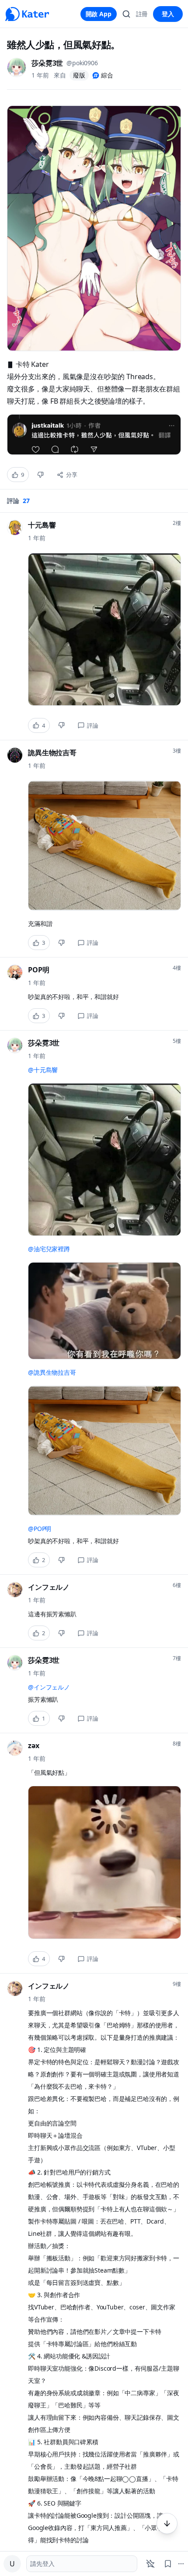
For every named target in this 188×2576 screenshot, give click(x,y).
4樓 (177, 968)
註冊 (142, 14)
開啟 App (99, 14)
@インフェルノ (49, 1687)
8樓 (177, 1744)
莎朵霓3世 (47, 63)
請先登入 (42, 2564)
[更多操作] (167, 2523)
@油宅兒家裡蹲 (49, 1249)
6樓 (177, 1585)
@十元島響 (43, 1070)
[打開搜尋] (126, 14)
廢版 (79, 75)
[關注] (150, 2564)
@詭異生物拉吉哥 (52, 1372)
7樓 (177, 1658)
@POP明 (40, 1529)
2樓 (177, 523)
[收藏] (168, 2564)
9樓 (177, 1984)
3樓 (177, 751)
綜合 (107, 75)
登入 (168, 14)
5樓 (177, 1041)
